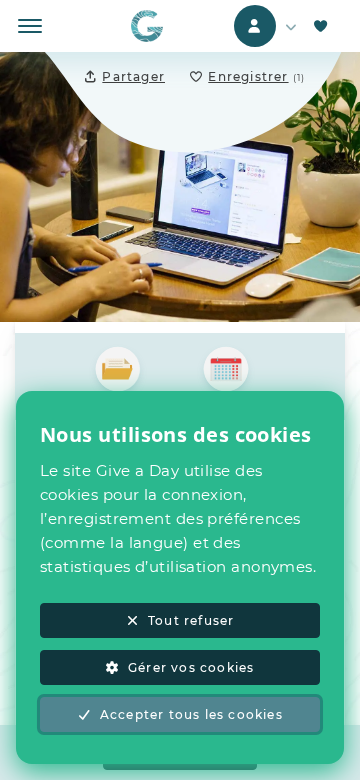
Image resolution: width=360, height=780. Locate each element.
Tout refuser (191, 620)
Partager (133, 76)
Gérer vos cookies (191, 667)
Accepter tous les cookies (191, 714)
